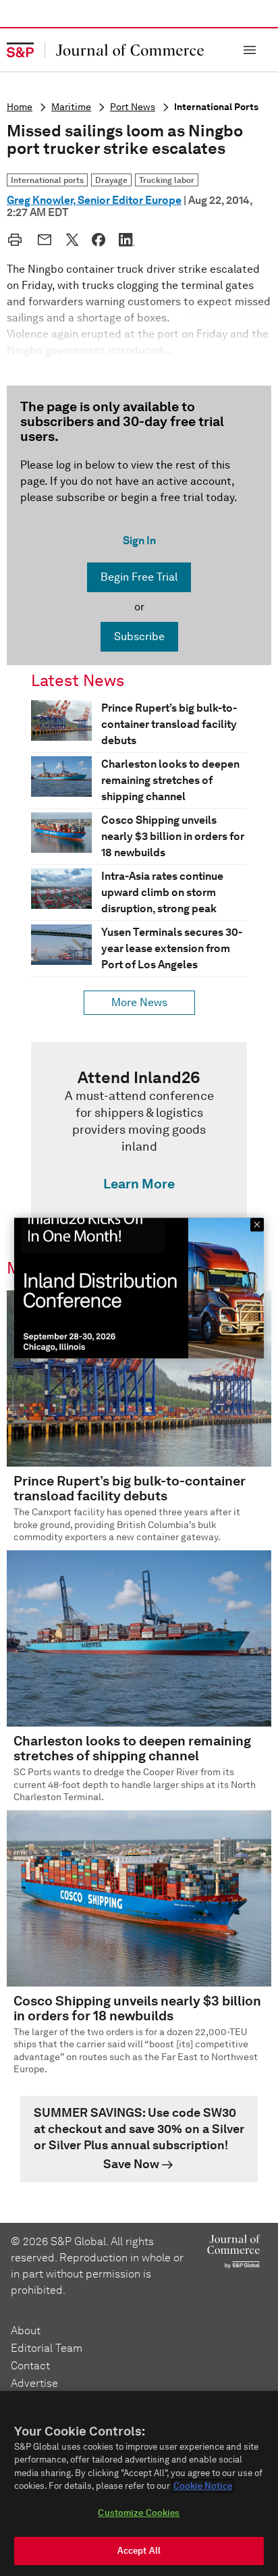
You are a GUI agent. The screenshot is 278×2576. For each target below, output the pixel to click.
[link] (139, 1134)
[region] (139, 2483)
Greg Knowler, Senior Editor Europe (94, 200)
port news (133, 107)
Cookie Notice (203, 2486)
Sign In (139, 541)
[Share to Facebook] (99, 240)
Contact (30, 2366)
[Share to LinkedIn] (127, 240)
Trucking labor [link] (167, 180)
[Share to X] (72, 240)
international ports (216, 107)
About (26, 2331)
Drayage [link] (111, 180)
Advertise (34, 2383)
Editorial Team (47, 2348)
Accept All (139, 2551)
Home (20, 107)
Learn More (139, 1184)
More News (139, 1002)
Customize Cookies (139, 2513)
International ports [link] (47, 180)
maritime (71, 107)
